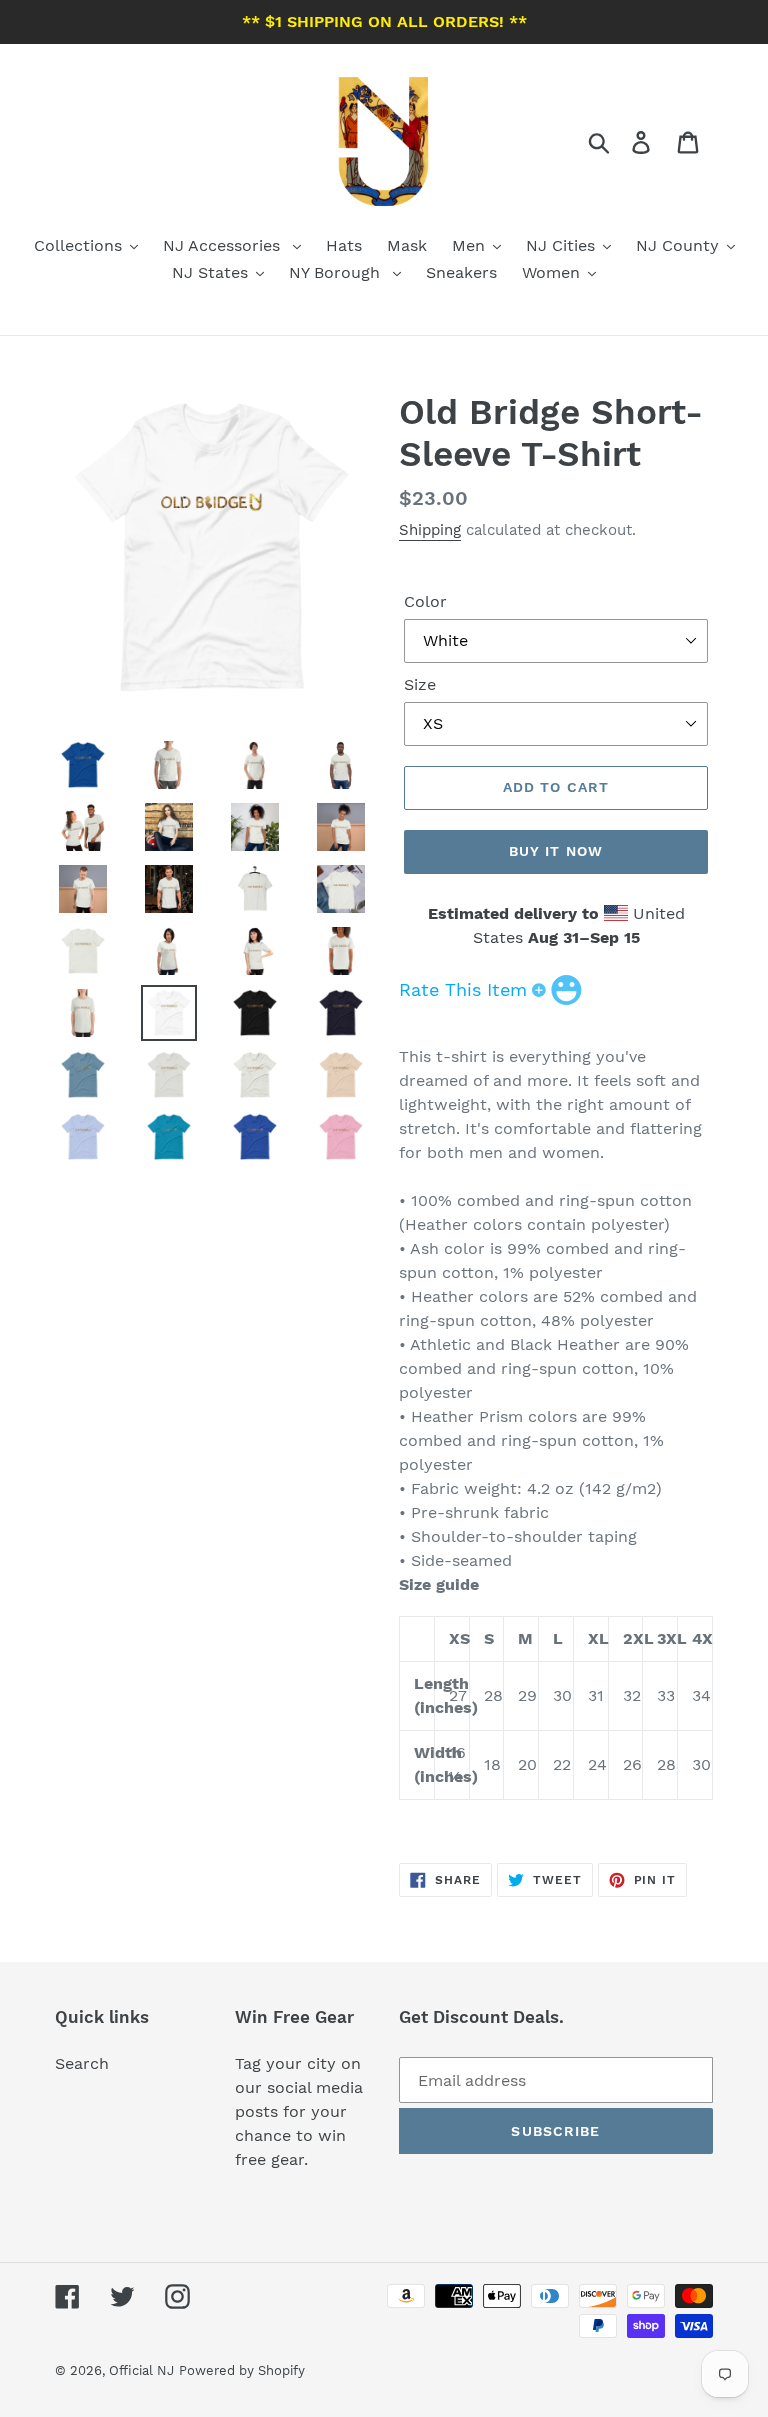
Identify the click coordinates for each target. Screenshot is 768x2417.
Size (420, 684)
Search (82, 2063)
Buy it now (556, 851)
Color (425, 601)
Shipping (430, 530)
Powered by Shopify (242, 2370)
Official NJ (141, 2370)
